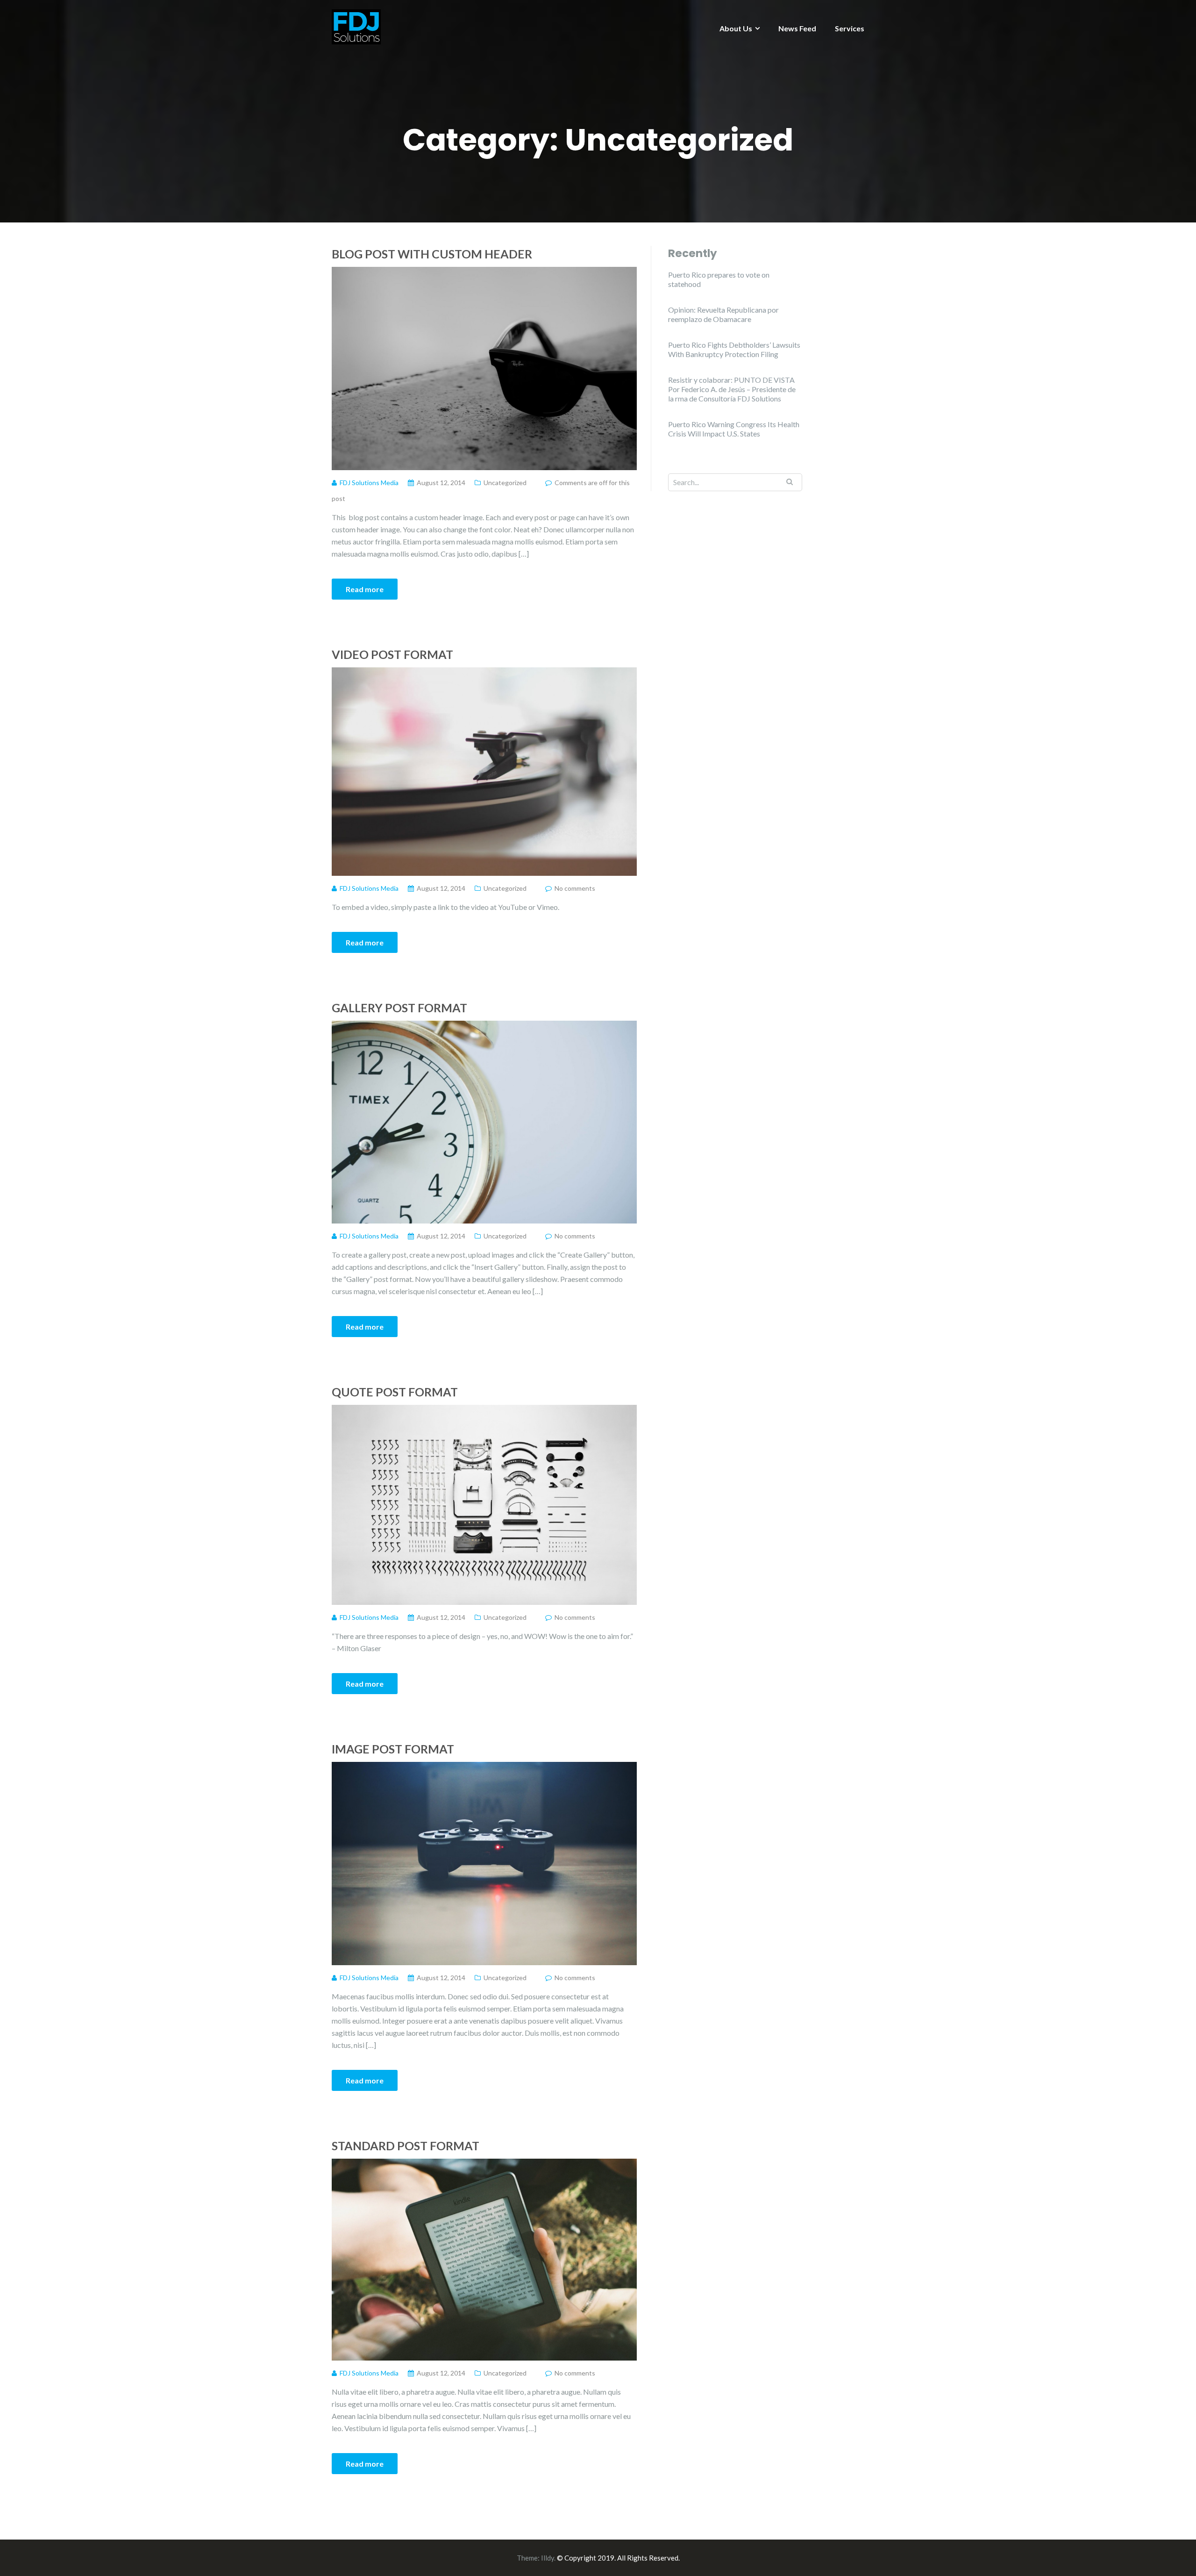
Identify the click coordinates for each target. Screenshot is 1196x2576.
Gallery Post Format (399, 1008)
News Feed (797, 28)
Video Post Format (392, 654)
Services (850, 28)
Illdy (548, 2558)
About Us (736, 28)
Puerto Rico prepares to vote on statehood (719, 279)
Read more (365, 589)
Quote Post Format (395, 1392)
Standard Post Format (406, 2146)
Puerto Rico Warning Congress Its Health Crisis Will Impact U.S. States (734, 429)
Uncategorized (505, 483)
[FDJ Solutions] (356, 26)
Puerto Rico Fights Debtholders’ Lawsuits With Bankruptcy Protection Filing (734, 349)
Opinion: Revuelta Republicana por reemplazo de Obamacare (723, 314)
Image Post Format (393, 1749)
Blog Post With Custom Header (432, 254)
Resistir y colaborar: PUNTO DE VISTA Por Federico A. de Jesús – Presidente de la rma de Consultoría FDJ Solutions (732, 389)
